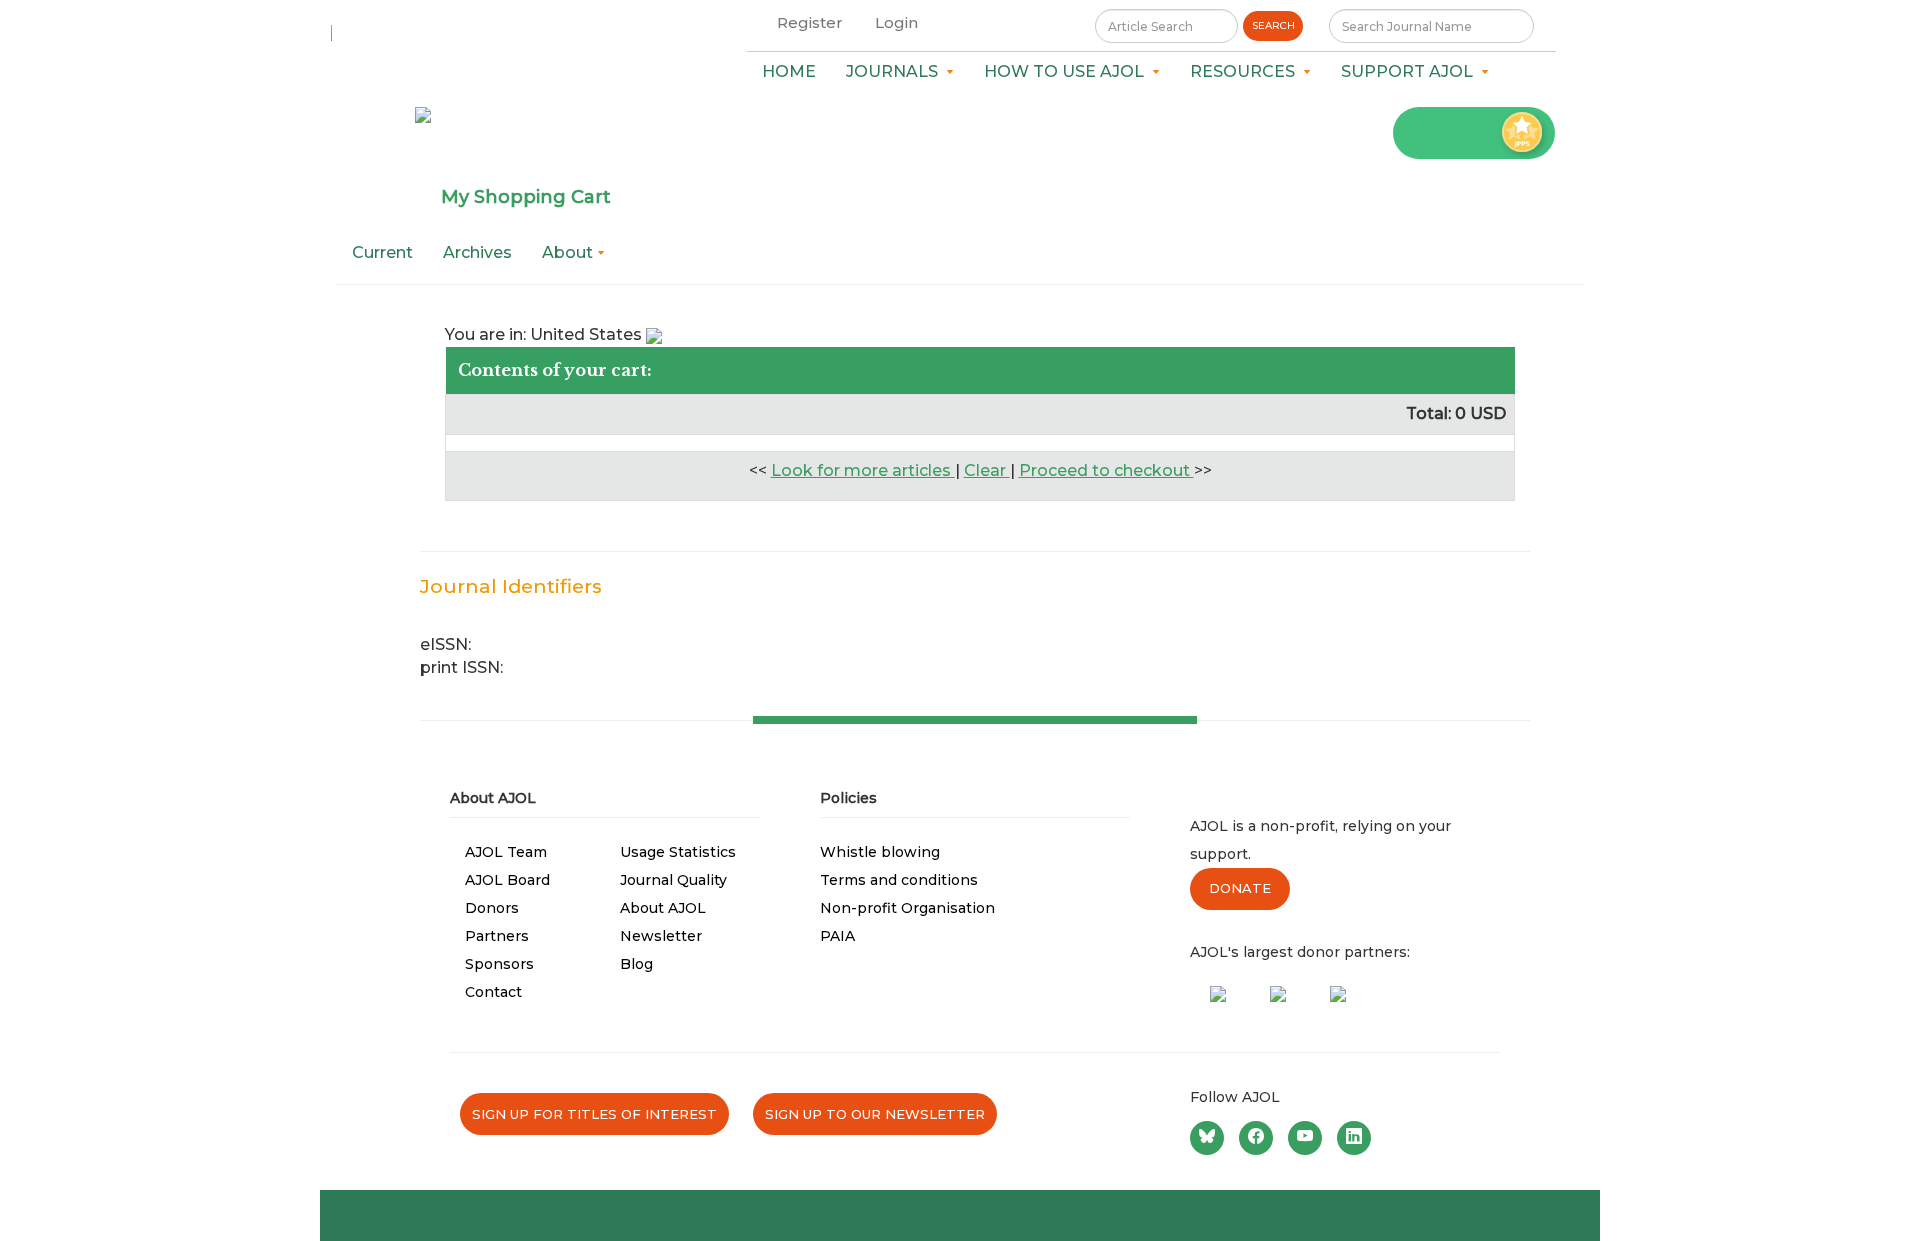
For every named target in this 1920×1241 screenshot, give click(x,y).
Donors (492, 908)
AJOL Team (506, 852)
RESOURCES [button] (1246, 71)
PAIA (837, 936)
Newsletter (661, 936)
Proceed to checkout (1106, 470)
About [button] (569, 252)
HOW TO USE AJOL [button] (1068, 71)
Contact (493, 992)
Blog (636, 964)
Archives (477, 252)
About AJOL (663, 908)
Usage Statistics (678, 852)
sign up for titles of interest (594, 1114)
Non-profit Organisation (907, 908)
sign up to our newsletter (875, 1114)
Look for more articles (863, 470)
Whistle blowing (880, 852)
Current (382, 252)
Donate (1240, 888)
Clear (987, 470)
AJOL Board (507, 880)
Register (810, 22)
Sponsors (499, 964)
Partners (497, 936)
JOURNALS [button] (896, 71)
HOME (789, 71)
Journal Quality (673, 880)
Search (1273, 25)
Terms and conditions (899, 880)
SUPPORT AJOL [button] (1411, 71)
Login (896, 22)
